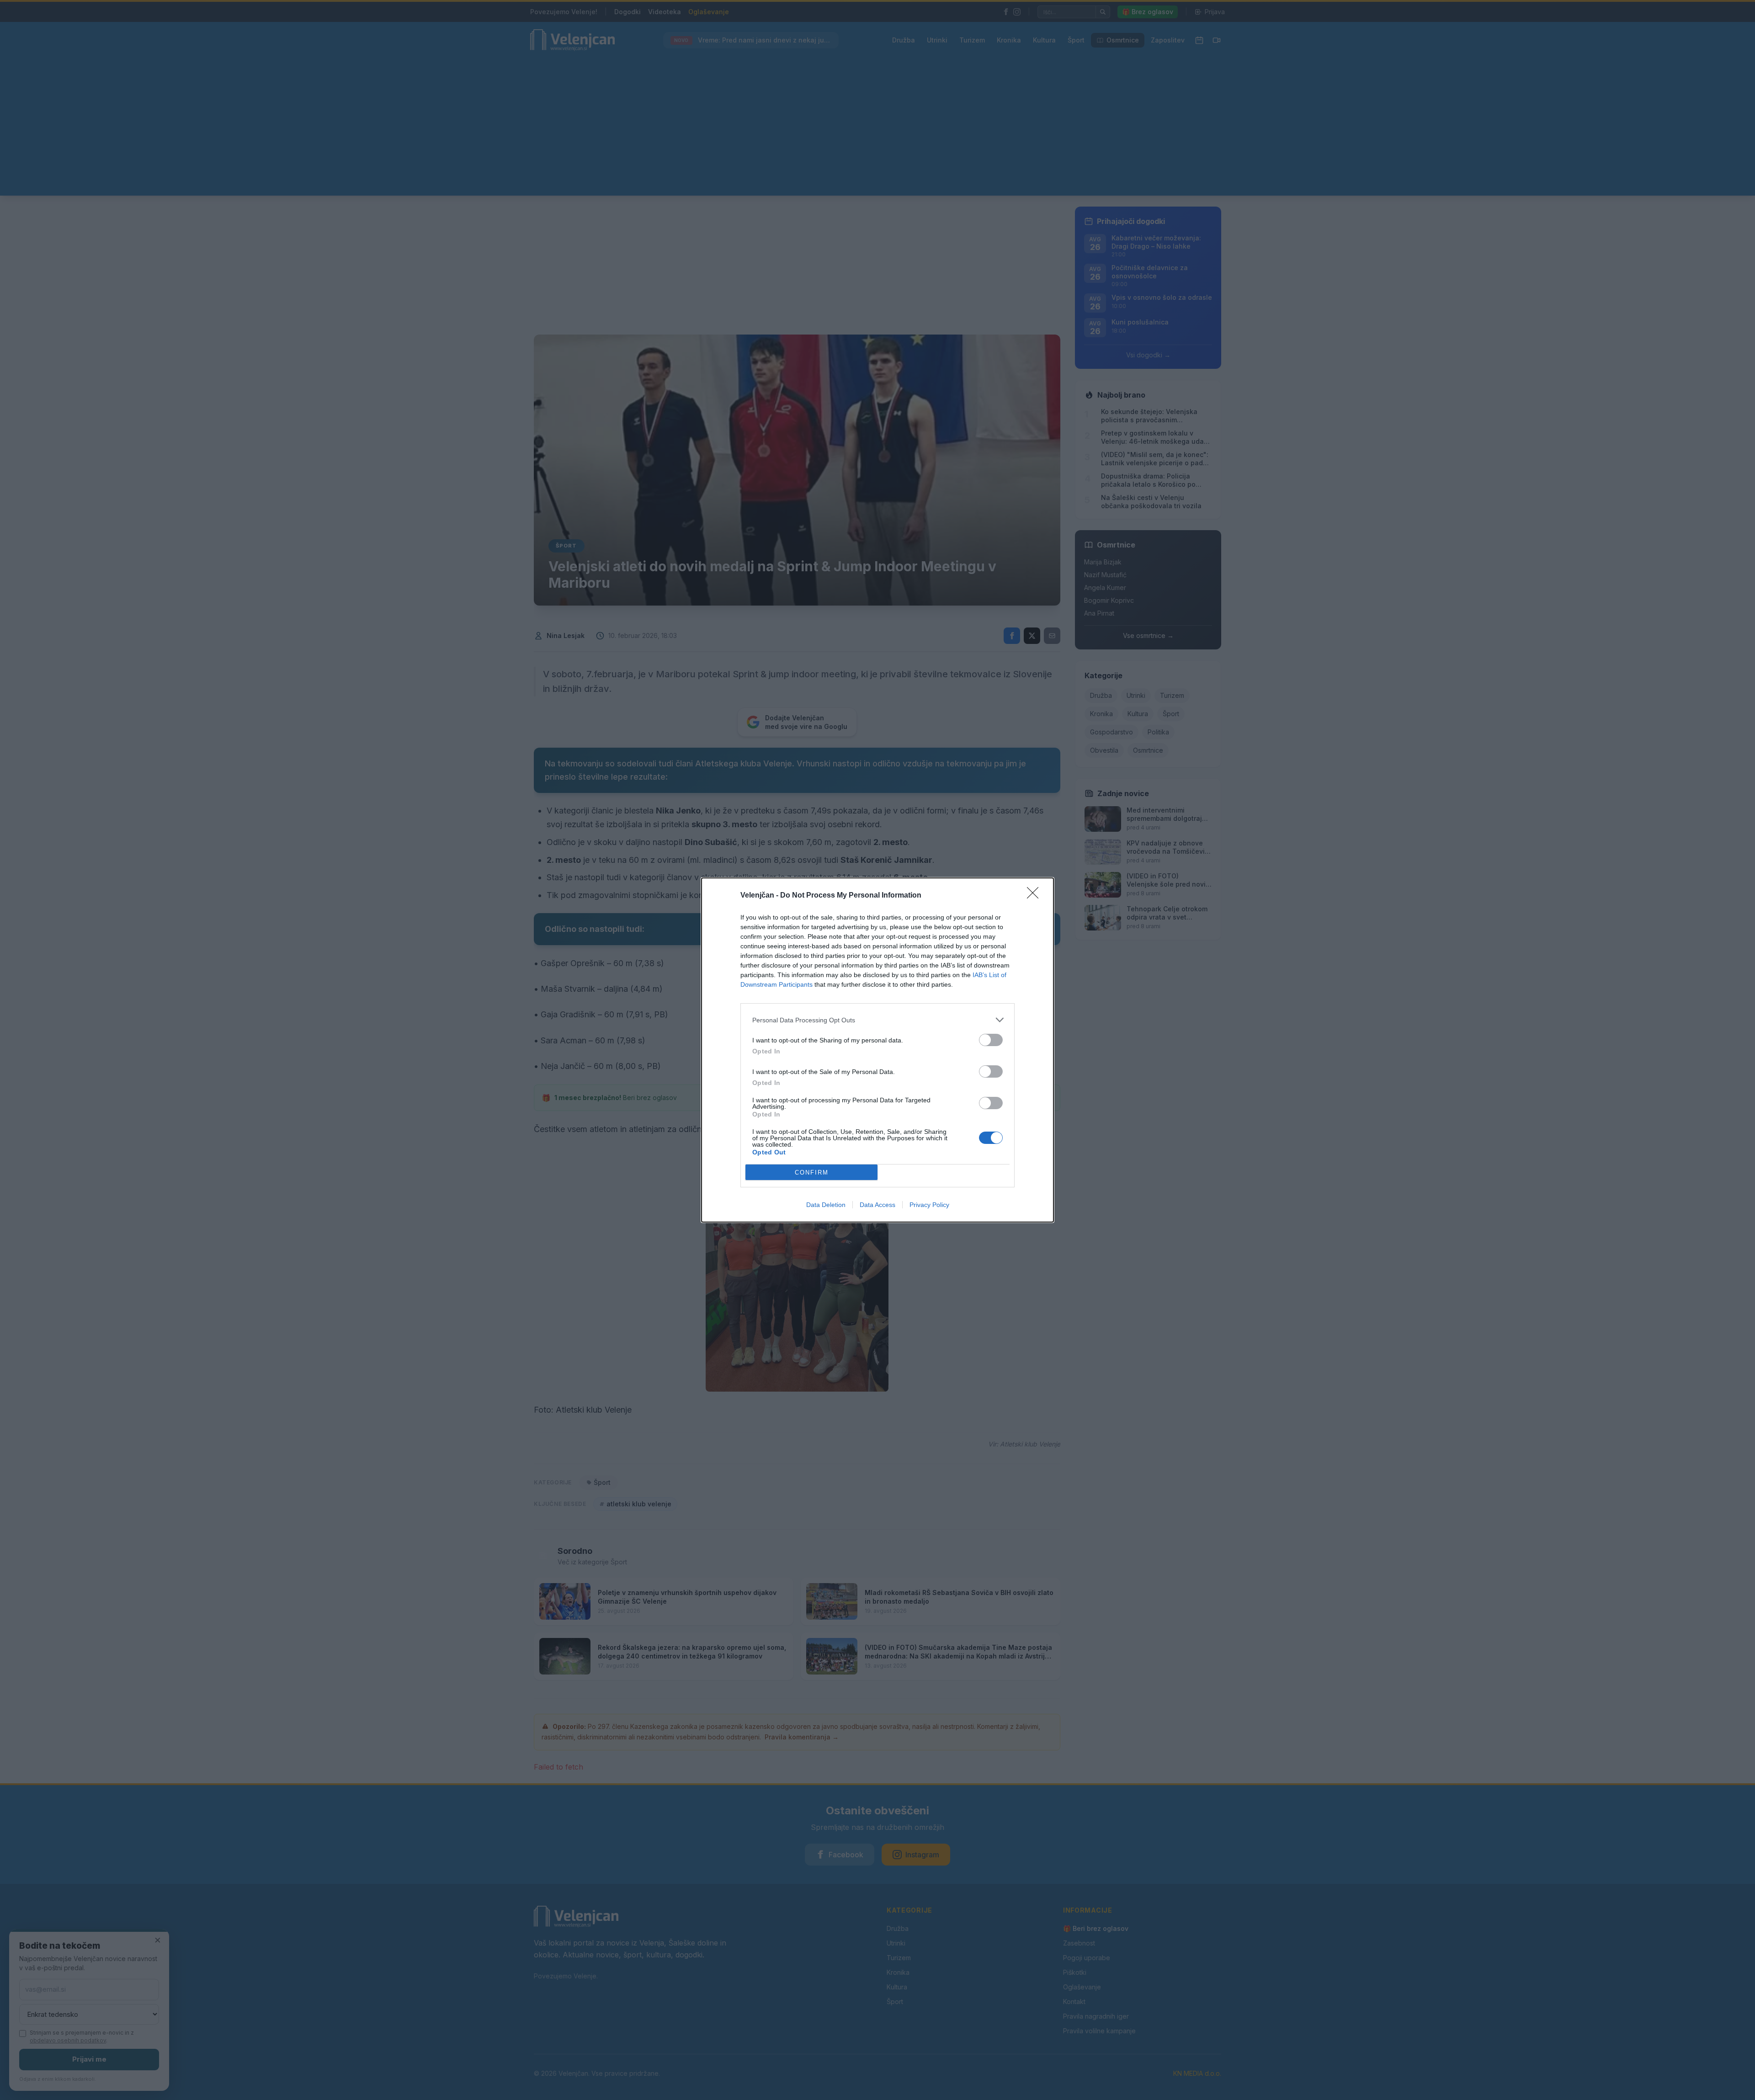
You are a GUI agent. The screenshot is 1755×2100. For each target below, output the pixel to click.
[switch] (991, 1040)
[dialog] (877, 1050)
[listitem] (877, 1020)
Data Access (877, 1205)
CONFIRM (812, 1172)
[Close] (1036, 896)
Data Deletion (826, 1205)
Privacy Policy (929, 1205)
